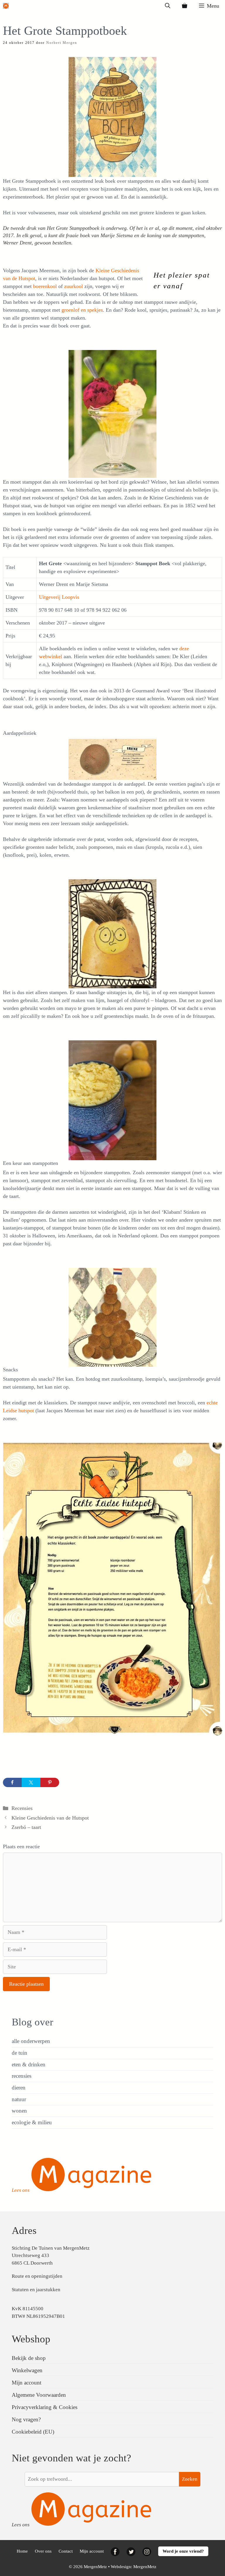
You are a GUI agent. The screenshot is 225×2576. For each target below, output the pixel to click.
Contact (66, 2551)
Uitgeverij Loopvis (59, 597)
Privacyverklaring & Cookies (45, 2407)
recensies (22, 2076)
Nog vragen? (26, 2419)
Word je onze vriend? (183, 2551)
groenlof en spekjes (82, 310)
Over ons (43, 2551)
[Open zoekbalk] (168, 6)
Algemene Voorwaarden (39, 2395)
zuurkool (74, 286)
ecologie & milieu (32, 2122)
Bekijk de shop (29, 2358)
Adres (24, 2231)
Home (22, 2551)
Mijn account (27, 2383)
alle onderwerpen (31, 2041)
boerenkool (46, 286)
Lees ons (21, 2190)
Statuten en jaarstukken (36, 2290)
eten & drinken (29, 2064)
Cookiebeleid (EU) (33, 2432)
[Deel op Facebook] (12, 1782)
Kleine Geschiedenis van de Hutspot (50, 1818)
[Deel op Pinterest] (50, 1782)
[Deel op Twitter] (31, 1782)
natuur (19, 2099)
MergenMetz (145, 2567)
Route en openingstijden (37, 2276)
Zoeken (190, 2479)
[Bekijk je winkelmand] (185, 6)
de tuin (19, 2053)
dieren (19, 2088)
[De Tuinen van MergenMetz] (6, 6)
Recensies (22, 1808)
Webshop (31, 2339)
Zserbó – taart (26, 1827)
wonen (19, 2111)
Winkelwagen (27, 2370)
